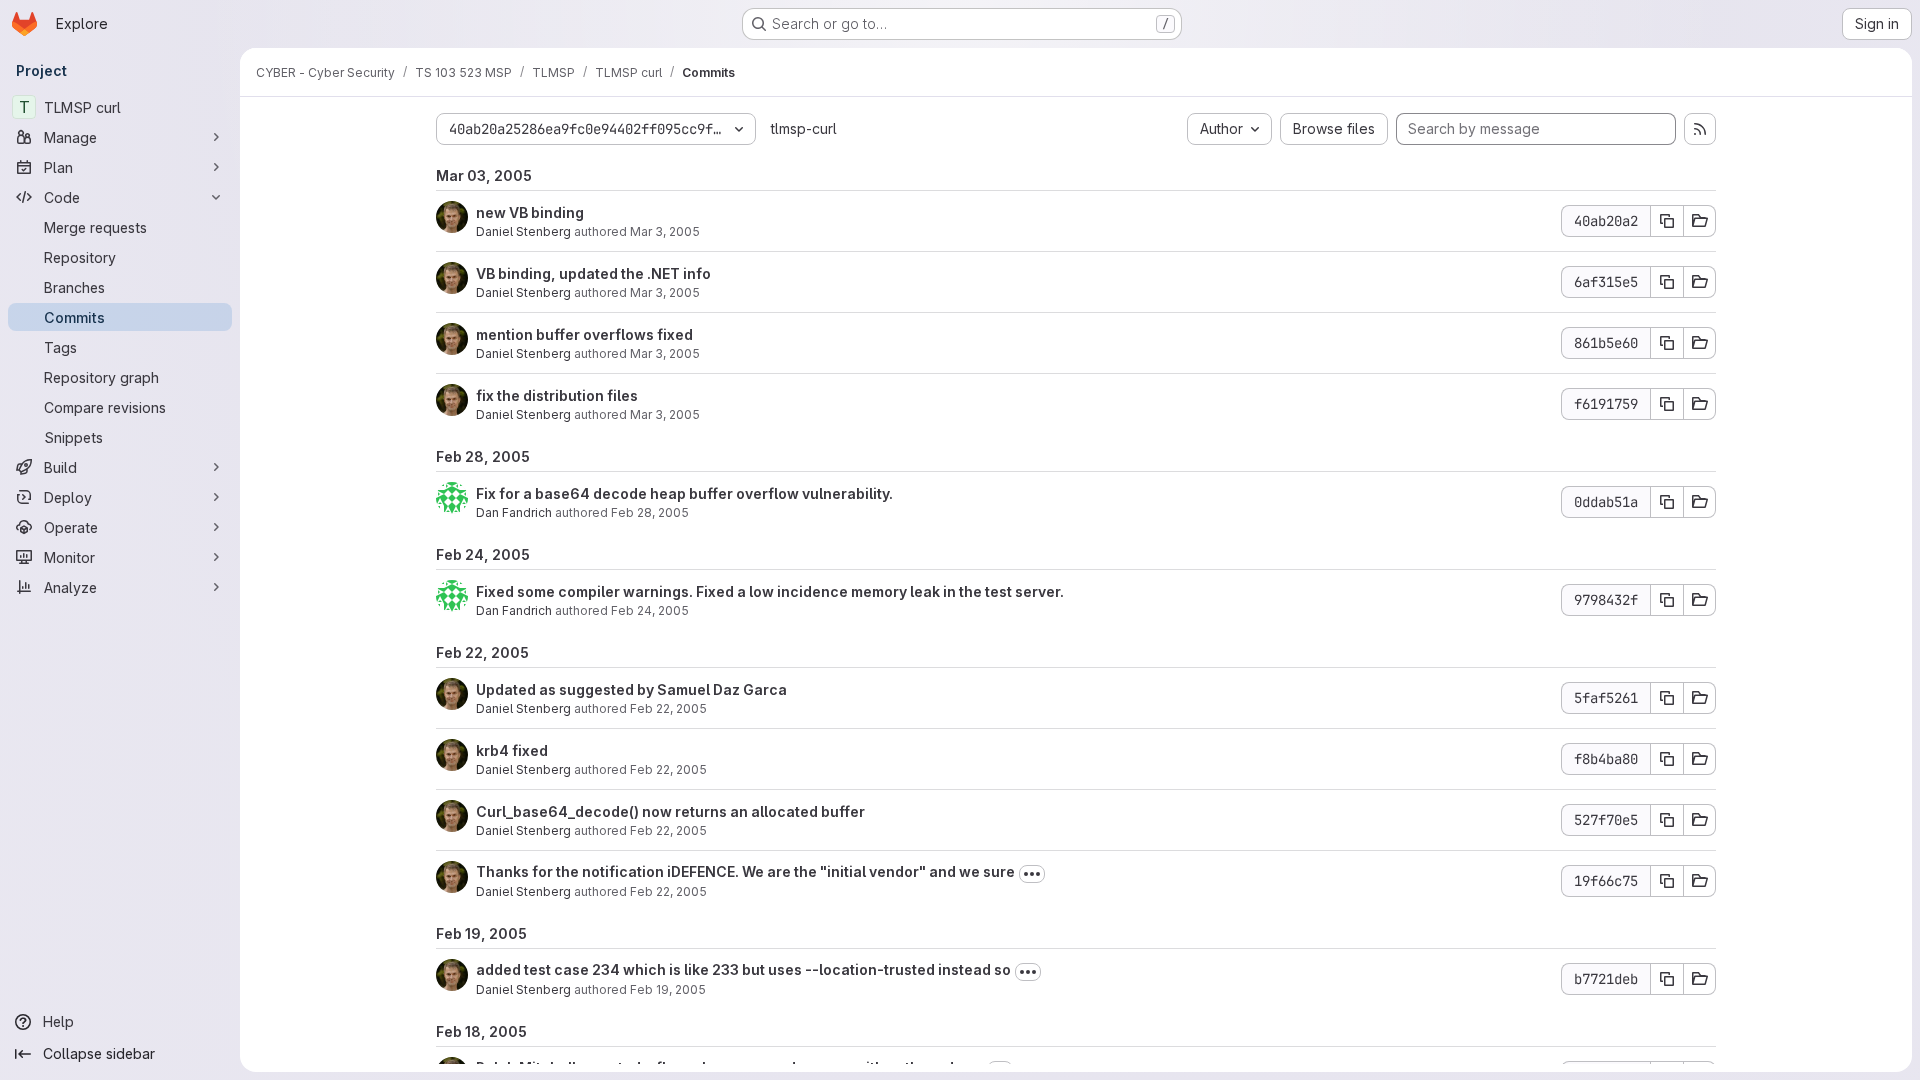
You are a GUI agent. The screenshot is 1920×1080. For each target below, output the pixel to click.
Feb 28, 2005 (650, 512)
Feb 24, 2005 (650, 610)
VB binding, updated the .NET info (593, 273)
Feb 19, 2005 (668, 989)
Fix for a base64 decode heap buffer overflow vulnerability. (684, 493)
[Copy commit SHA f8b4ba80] (1667, 759)
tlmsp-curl (804, 128)
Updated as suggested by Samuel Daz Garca (631, 689)
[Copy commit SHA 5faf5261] (1667, 698)
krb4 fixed (512, 750)
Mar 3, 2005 (665, 231)
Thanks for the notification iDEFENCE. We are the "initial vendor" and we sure (745, 871)
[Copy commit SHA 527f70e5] (1667, 820)
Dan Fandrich (514, 512)
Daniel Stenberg (523, 231)
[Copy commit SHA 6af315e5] (1667, 282)
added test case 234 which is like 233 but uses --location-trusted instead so (743, 969)
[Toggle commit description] (1032, 874)
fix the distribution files (557, 395)
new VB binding (530, 212)
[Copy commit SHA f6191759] (1667, 404)
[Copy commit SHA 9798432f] (1667, 600)
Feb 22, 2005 (668, 708)
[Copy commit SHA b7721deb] (1667, 979)
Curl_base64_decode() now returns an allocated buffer (670, 811)
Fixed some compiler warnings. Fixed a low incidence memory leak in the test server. (770, 591)
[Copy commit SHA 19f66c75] (1667, 881)
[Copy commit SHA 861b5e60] (1667, 343)
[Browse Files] (1700, 221)
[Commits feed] (1700, 129)
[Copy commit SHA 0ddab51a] (1667, 502)
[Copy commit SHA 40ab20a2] (1667, 221)
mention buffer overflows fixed (584, 334)
